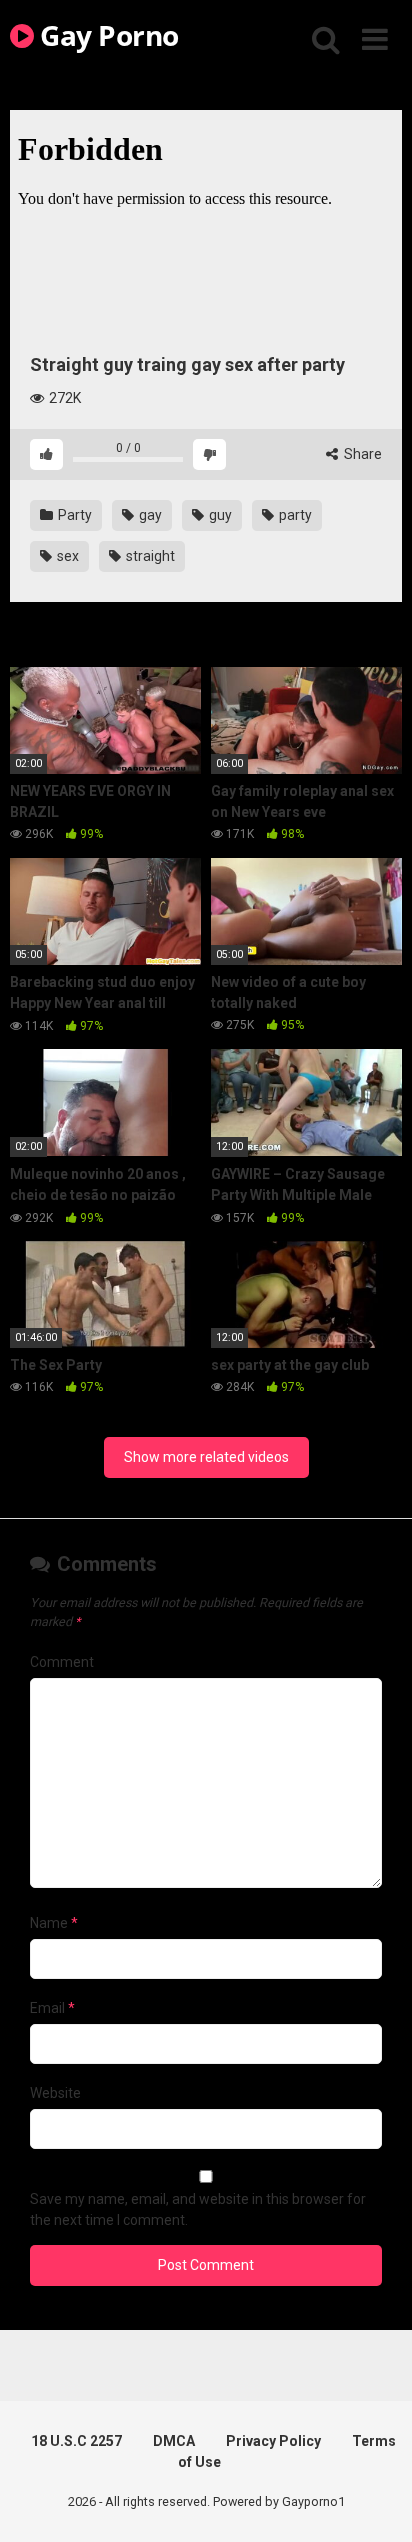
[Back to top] (375, 2501)
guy (219, 515)
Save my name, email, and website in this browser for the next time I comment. (198, 2209)
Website (55, 2093)
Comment (62, 1662)
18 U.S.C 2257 (76, 2441)
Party (73, 515)
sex (66, 556)
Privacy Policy (273, 2441)
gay (149, 515)
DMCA (174, 2441)
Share (361, 454)
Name (54, 1923)
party (294, 515)
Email (52, 2008)
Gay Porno (106, 35)
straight (149, 556)
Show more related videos (206, 1457)
